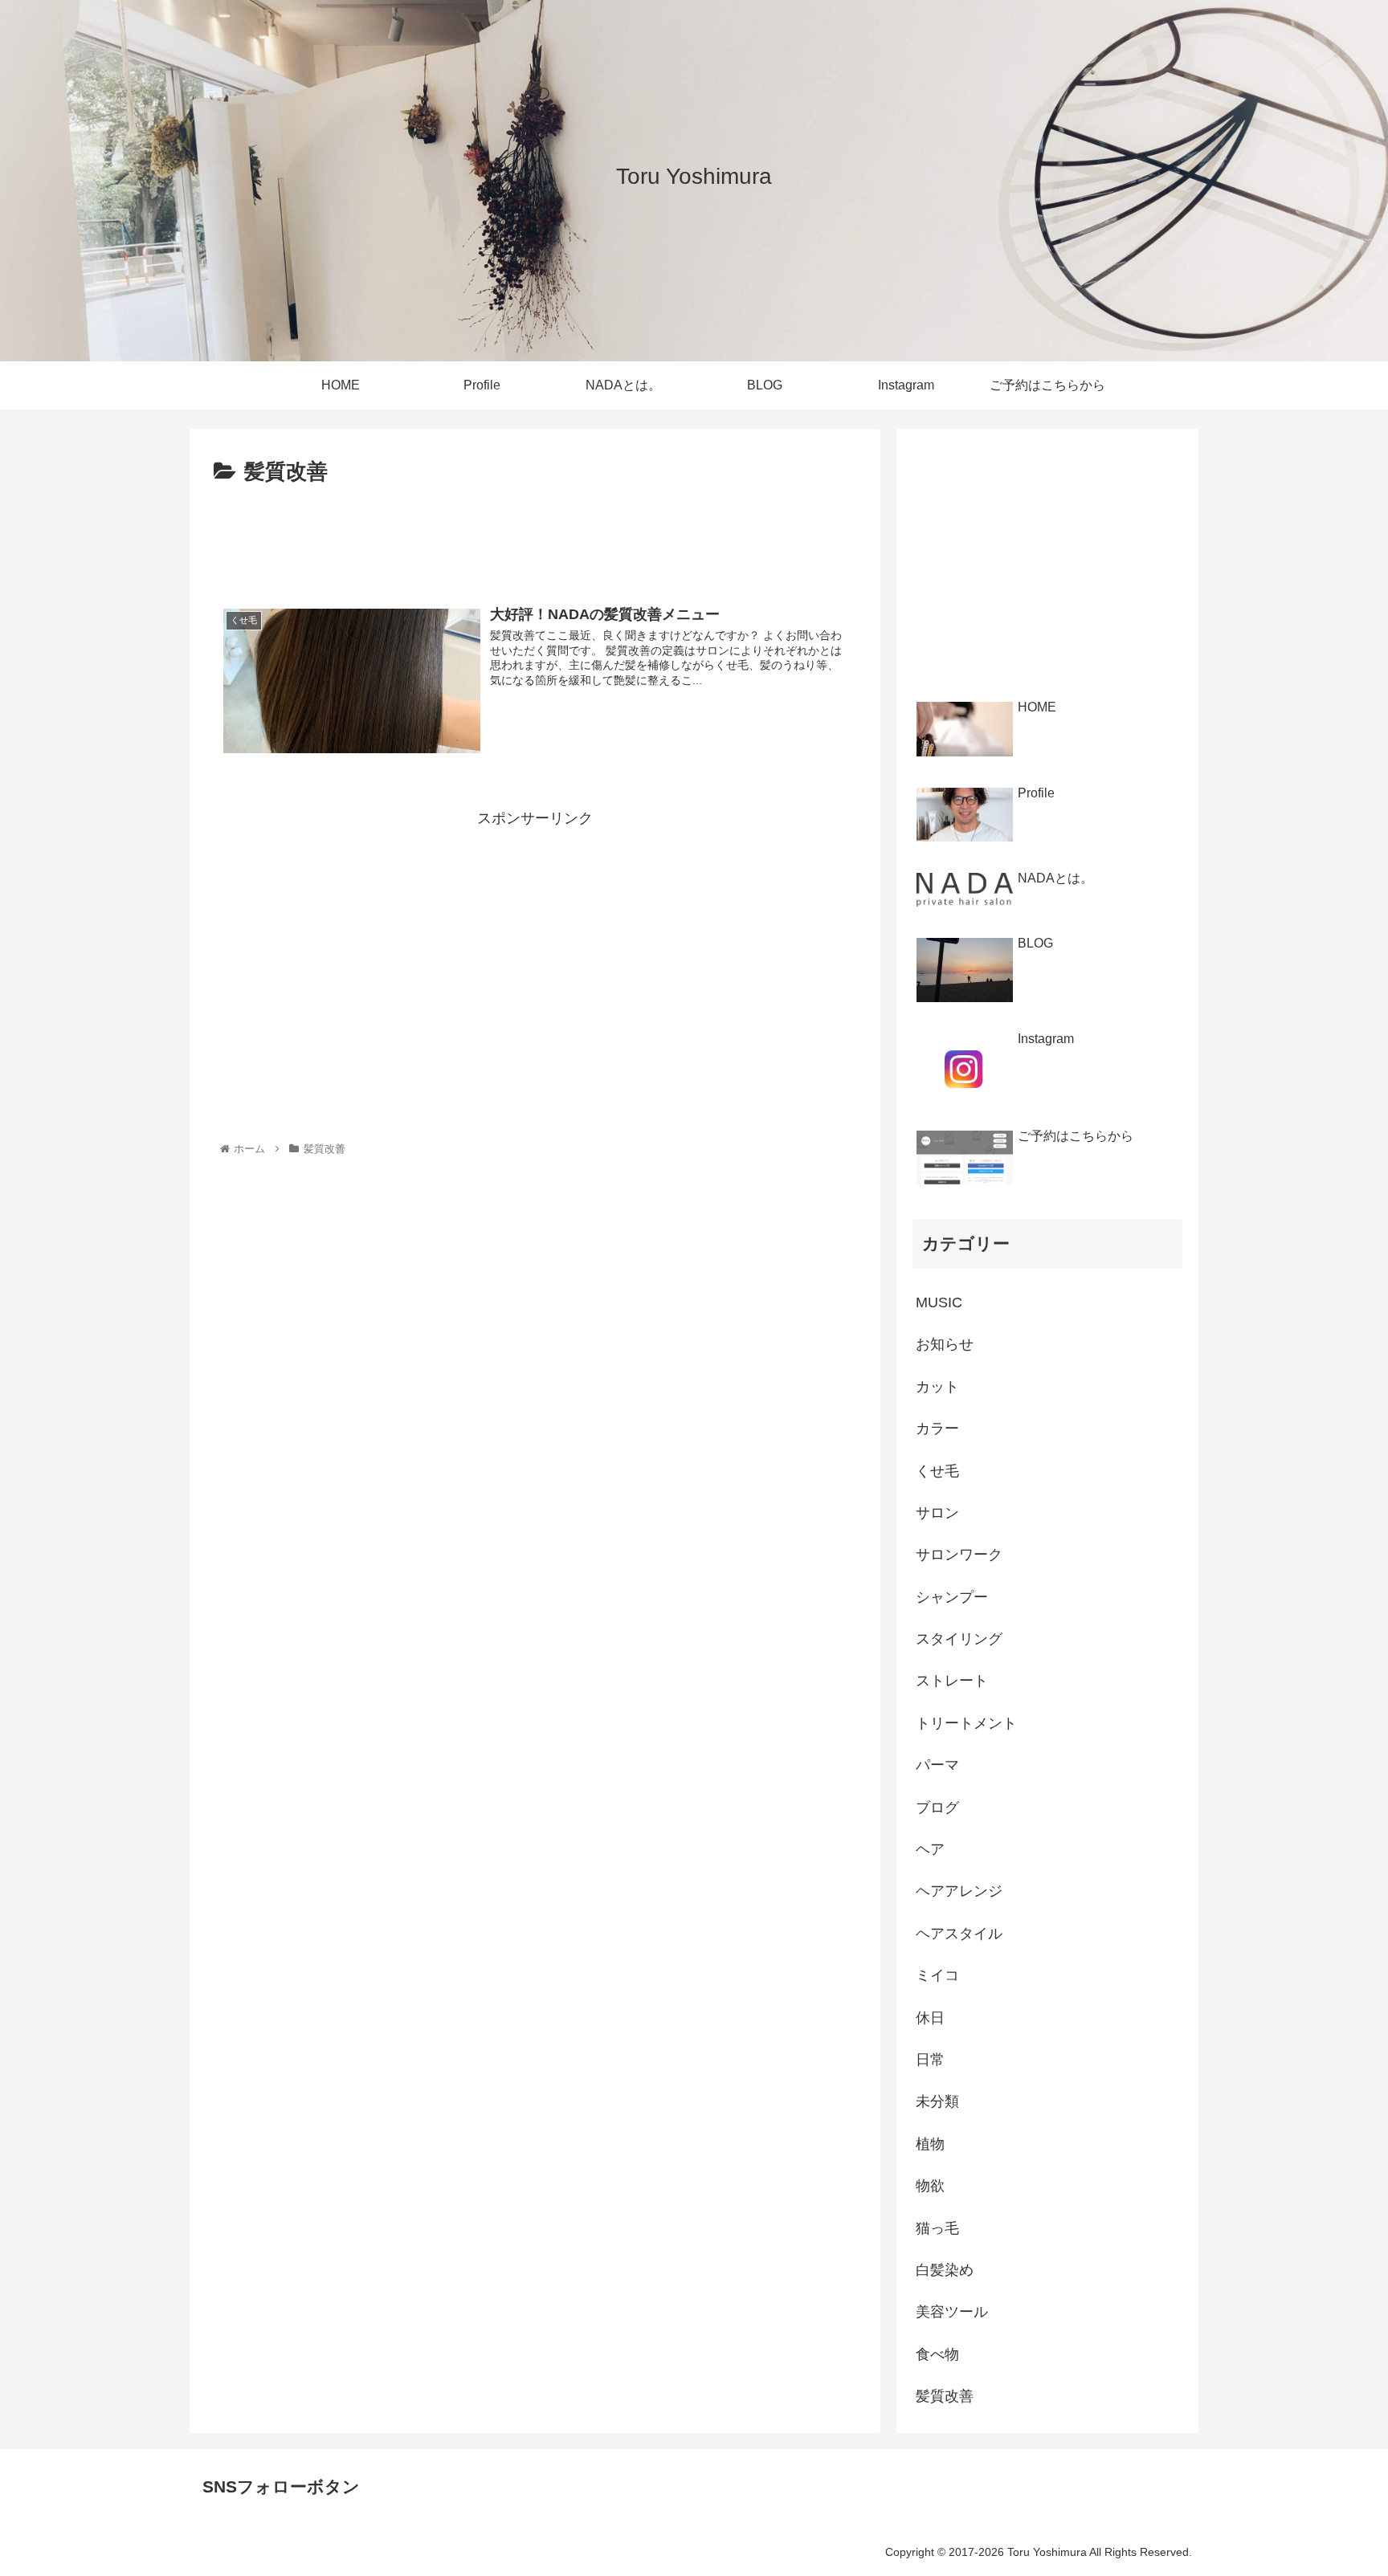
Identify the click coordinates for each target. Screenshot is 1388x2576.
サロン (937, 1513)
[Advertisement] (535, 535)
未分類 (937, 2101)
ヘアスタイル (959, 1934)
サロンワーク (959, 1555)
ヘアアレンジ (959, 1891)
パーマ (937, 1765)
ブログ (937, 1808)
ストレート (952, 1681)
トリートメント (966, 1723)
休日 (930, 2018)
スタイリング (959, 1639)
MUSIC (939, 1302)
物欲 (930, 2186)
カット (937, 1387)
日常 (930, 2060)
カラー (937, 1429)
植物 (930, 2144)
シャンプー (952, 1597)
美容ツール (952, 2312)
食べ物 (937, 2354)
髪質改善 (945, 2396)
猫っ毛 (937, 2228)
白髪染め (945, 2270)
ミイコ (937, 1975)
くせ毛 (937, 1471)
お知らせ (945, 1344)
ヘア (930, 1849)
